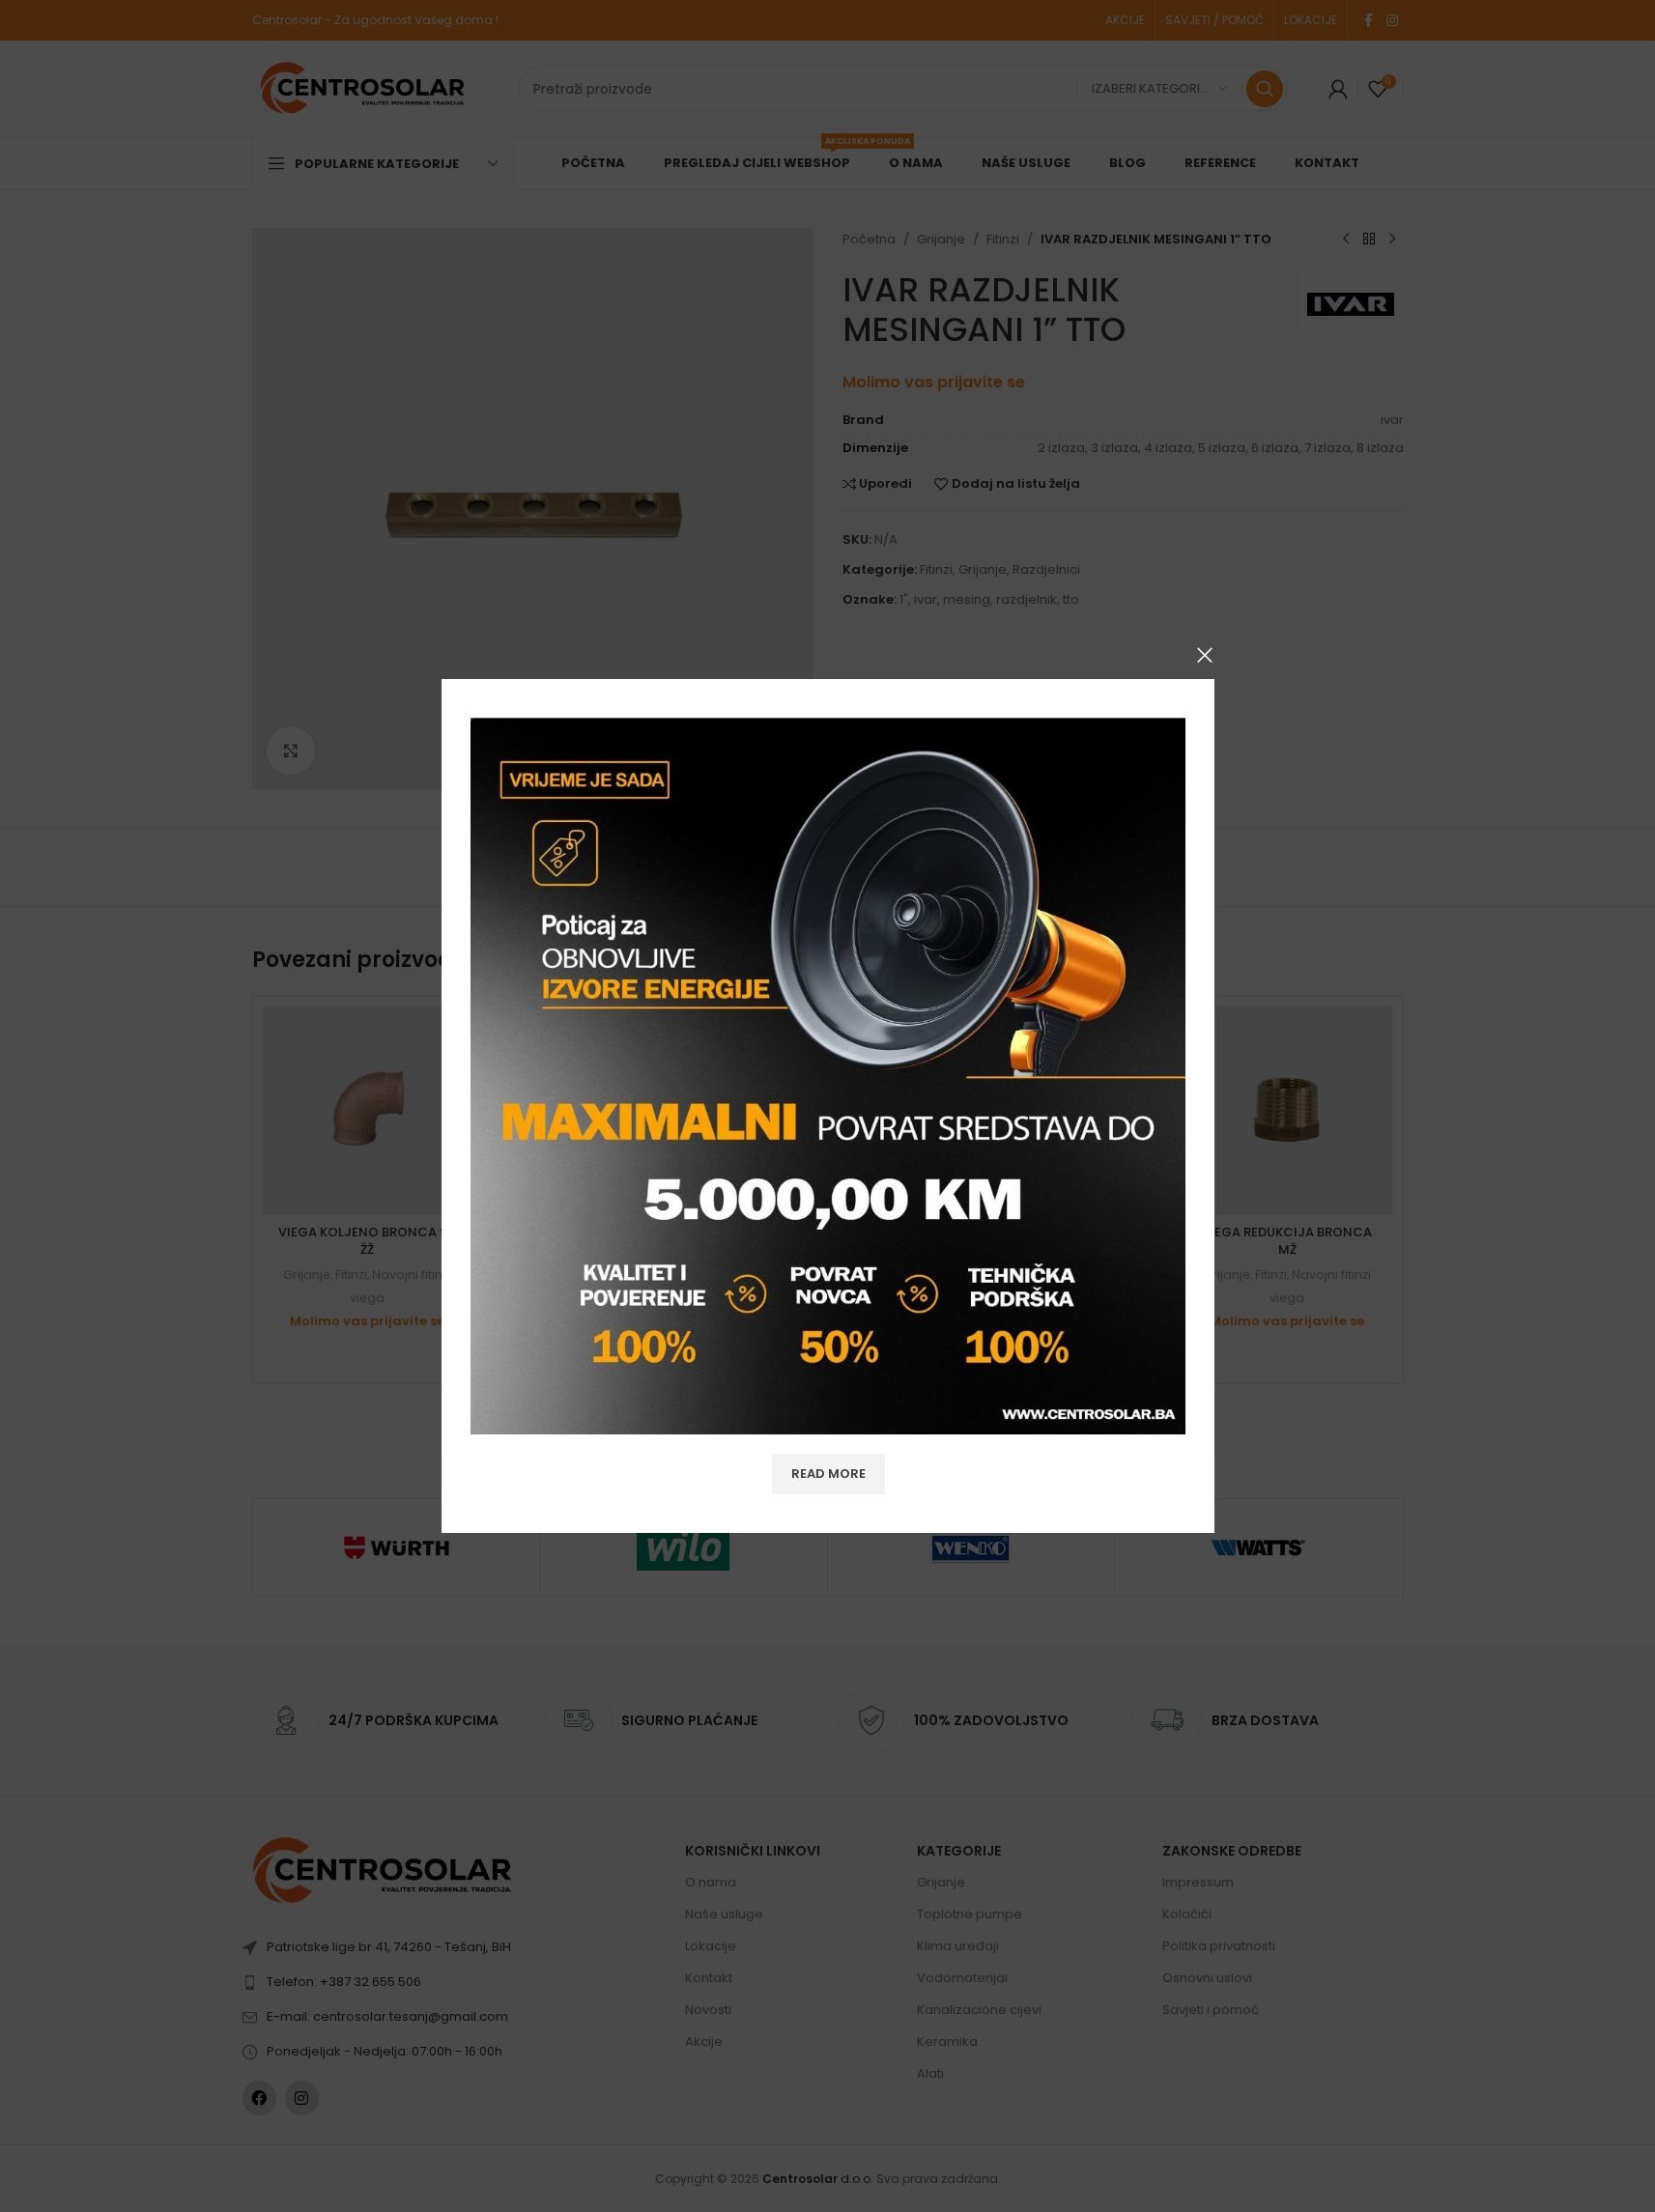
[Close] (1205, 655)
